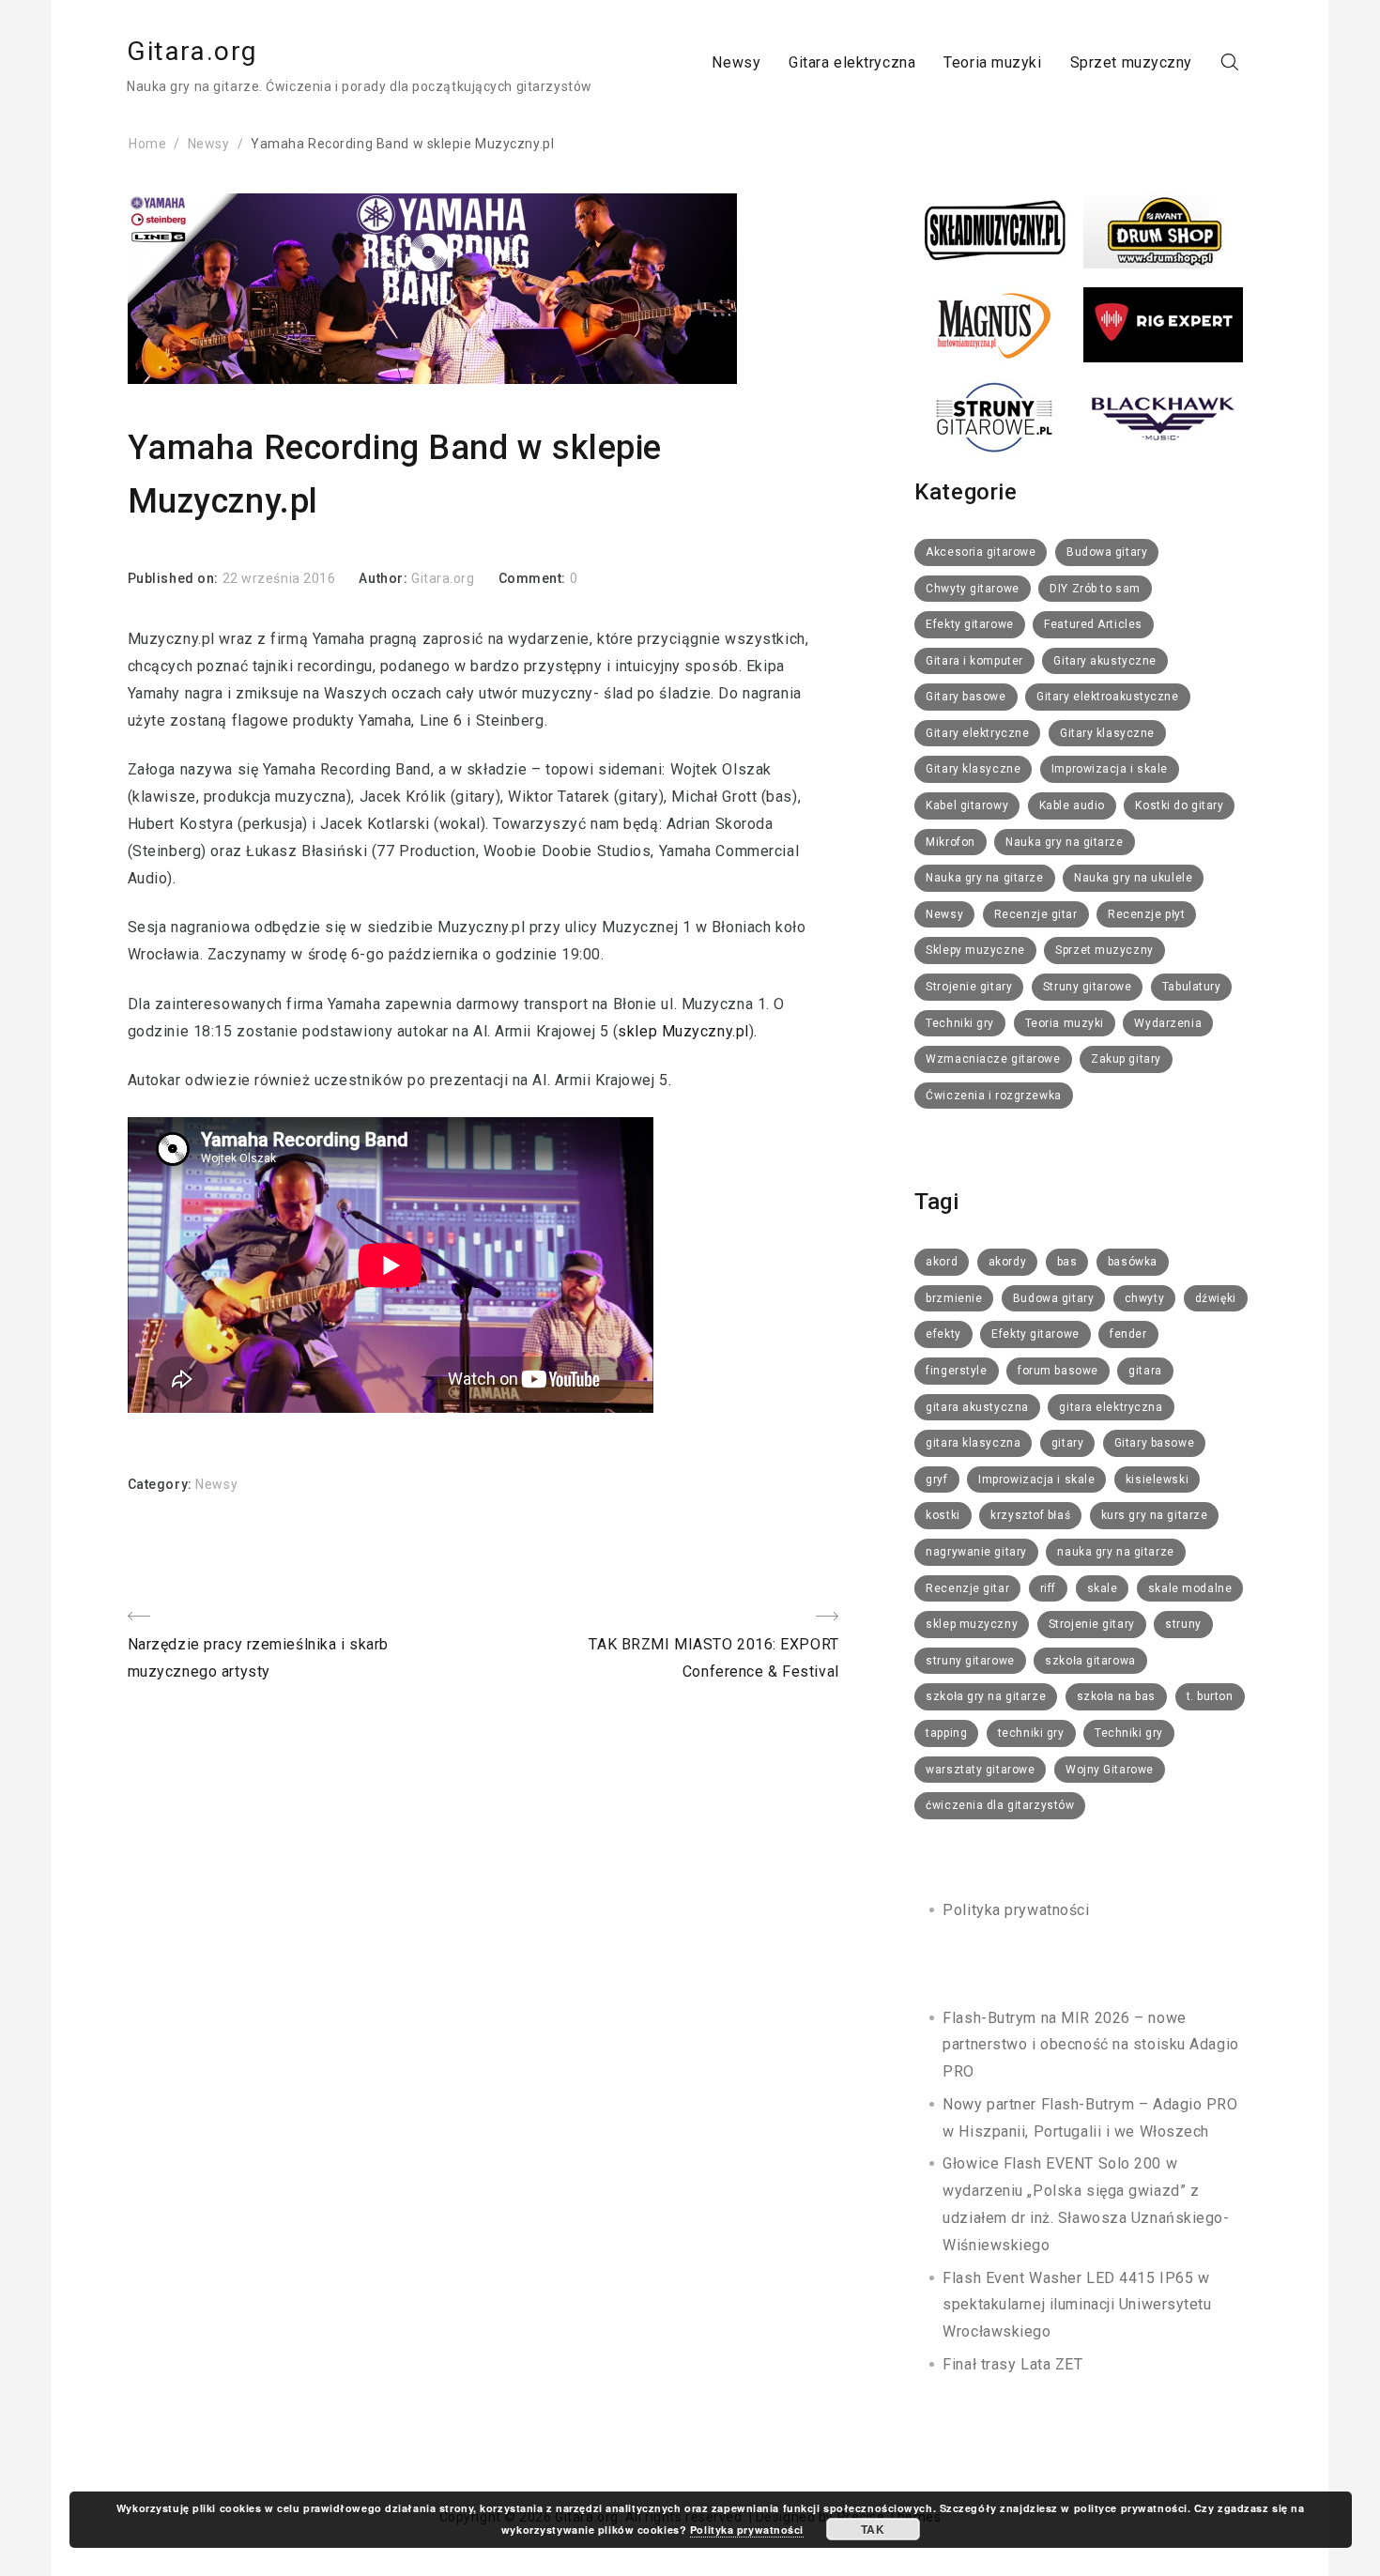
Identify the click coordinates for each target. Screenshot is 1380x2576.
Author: (384, 578)
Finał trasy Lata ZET (1012, 2364)
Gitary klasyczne (1107, 733)
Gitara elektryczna (852, 62)
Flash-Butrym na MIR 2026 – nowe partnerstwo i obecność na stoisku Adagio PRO (1090, 2045)
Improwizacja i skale (1110, 769)
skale (1103, 1588)
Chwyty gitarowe (972, 589)
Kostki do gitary (1179, 805)
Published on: (175, 578)
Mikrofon (950, 842)
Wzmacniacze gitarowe (993, 1059)
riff (1048, 1588)
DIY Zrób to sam (1095, 589)
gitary (1067, 1443)
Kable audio (1072, 805)
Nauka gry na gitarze (1064, 842)
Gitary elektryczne (977, 733)
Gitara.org (192, 51)
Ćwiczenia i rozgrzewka (993, 1096)
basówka (1133, 1262)
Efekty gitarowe (969, 624)
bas (1067, 1262)
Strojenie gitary (969, 987)
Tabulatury (1192, 987)
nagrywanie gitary (976, 1552)
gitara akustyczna (977, 1407)
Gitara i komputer (974, 661)
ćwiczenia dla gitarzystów (1000, 1805)
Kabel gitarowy (967, 805)
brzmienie (954, 1298)
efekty (943, 1334)
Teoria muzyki (992, 62)
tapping (946, 1733)
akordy (1007, 1262)
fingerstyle (956, 1371)
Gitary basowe (966, 697)
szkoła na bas (1116, 1696)
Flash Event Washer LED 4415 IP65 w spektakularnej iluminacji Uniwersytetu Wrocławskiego (1077, 2305)
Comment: (534, 578)
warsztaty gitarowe (980, 1770)
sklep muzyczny (972, 1624)
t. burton (1210, 1696)
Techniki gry (960, 1023)
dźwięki (1216, 1298)
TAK (873, 2529)
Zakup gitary (1126, 1059)
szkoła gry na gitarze (986, 1696)
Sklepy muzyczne (975, 950)
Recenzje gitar (1036, 914)
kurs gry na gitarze (1155, 1515)
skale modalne (1190, 1588)
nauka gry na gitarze (1115, 1552)
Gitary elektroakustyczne (1107, 697)
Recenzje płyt (1146, 914)
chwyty (1144, 1298)
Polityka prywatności (1016, 1910)
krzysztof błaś (1030, 1515)
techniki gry (1031, 1733)
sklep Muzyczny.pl (683, 1031)
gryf (936, 1480)
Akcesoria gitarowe (981, 552)
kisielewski (1157, 1480)
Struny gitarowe (1087, 987)
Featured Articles (1093, 624)
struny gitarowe (970, 1661)
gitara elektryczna (1111, 1407)
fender (1128, 1334)
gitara (1145, 1371)
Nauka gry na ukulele (1133, 878)
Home (147, 144)
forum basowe (1058, 1371)
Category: (162, 1484)
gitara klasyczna (973, 1443)
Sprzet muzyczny (1131, 62)
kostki (943, 1515)
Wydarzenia (1168, 1023)
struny (1183, 1624)
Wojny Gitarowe (1110, 1770)
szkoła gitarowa (1090, 1661)
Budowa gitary (1107, 552)
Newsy (736, 62)
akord (942, 1262)
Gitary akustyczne (1105, 661)
